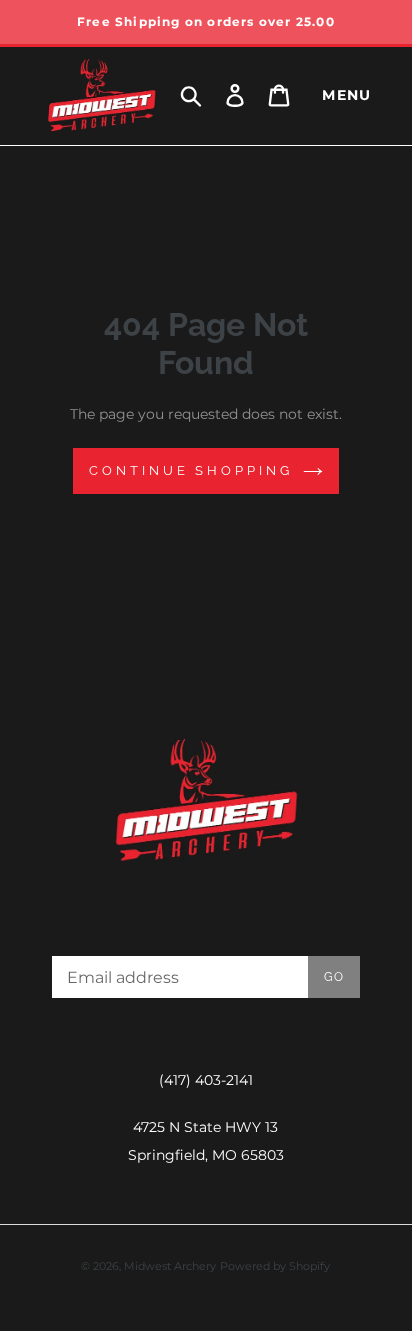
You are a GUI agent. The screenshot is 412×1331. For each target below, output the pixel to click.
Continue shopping (190, 470)
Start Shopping (206, 642)
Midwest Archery (170, 1266)
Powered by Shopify (275, 1266)
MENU (347, 95)
